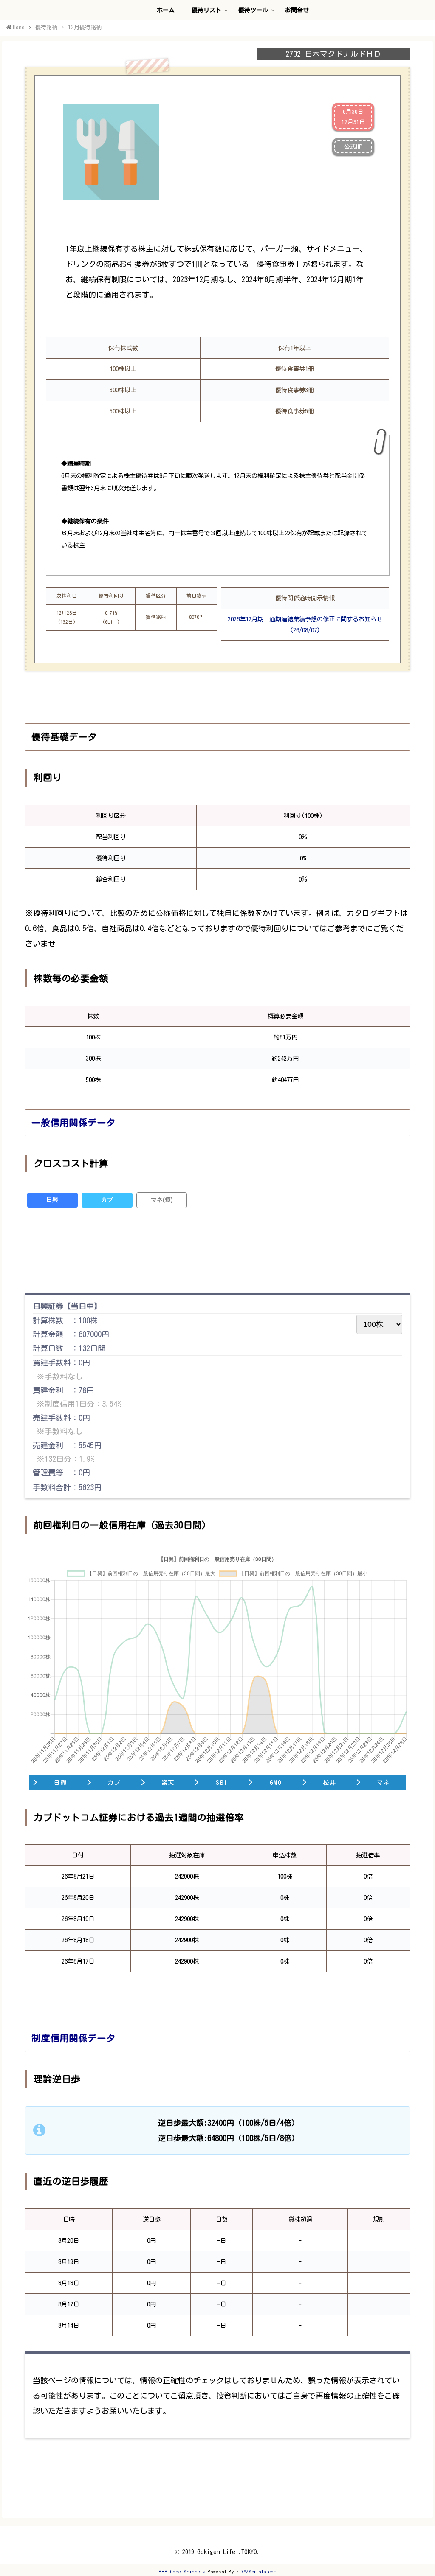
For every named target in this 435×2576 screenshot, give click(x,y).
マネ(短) (162, 1200)
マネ (383, 1782)
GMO (276, 1782)
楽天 (168, 1782)
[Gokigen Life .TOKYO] (15, 22)
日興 (52, 1200)
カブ (107, 1200)
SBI (222, 1782)
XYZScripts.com (259, 2572)
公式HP (353, 146)
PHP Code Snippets (182, 2572)
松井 (329, 1782)
